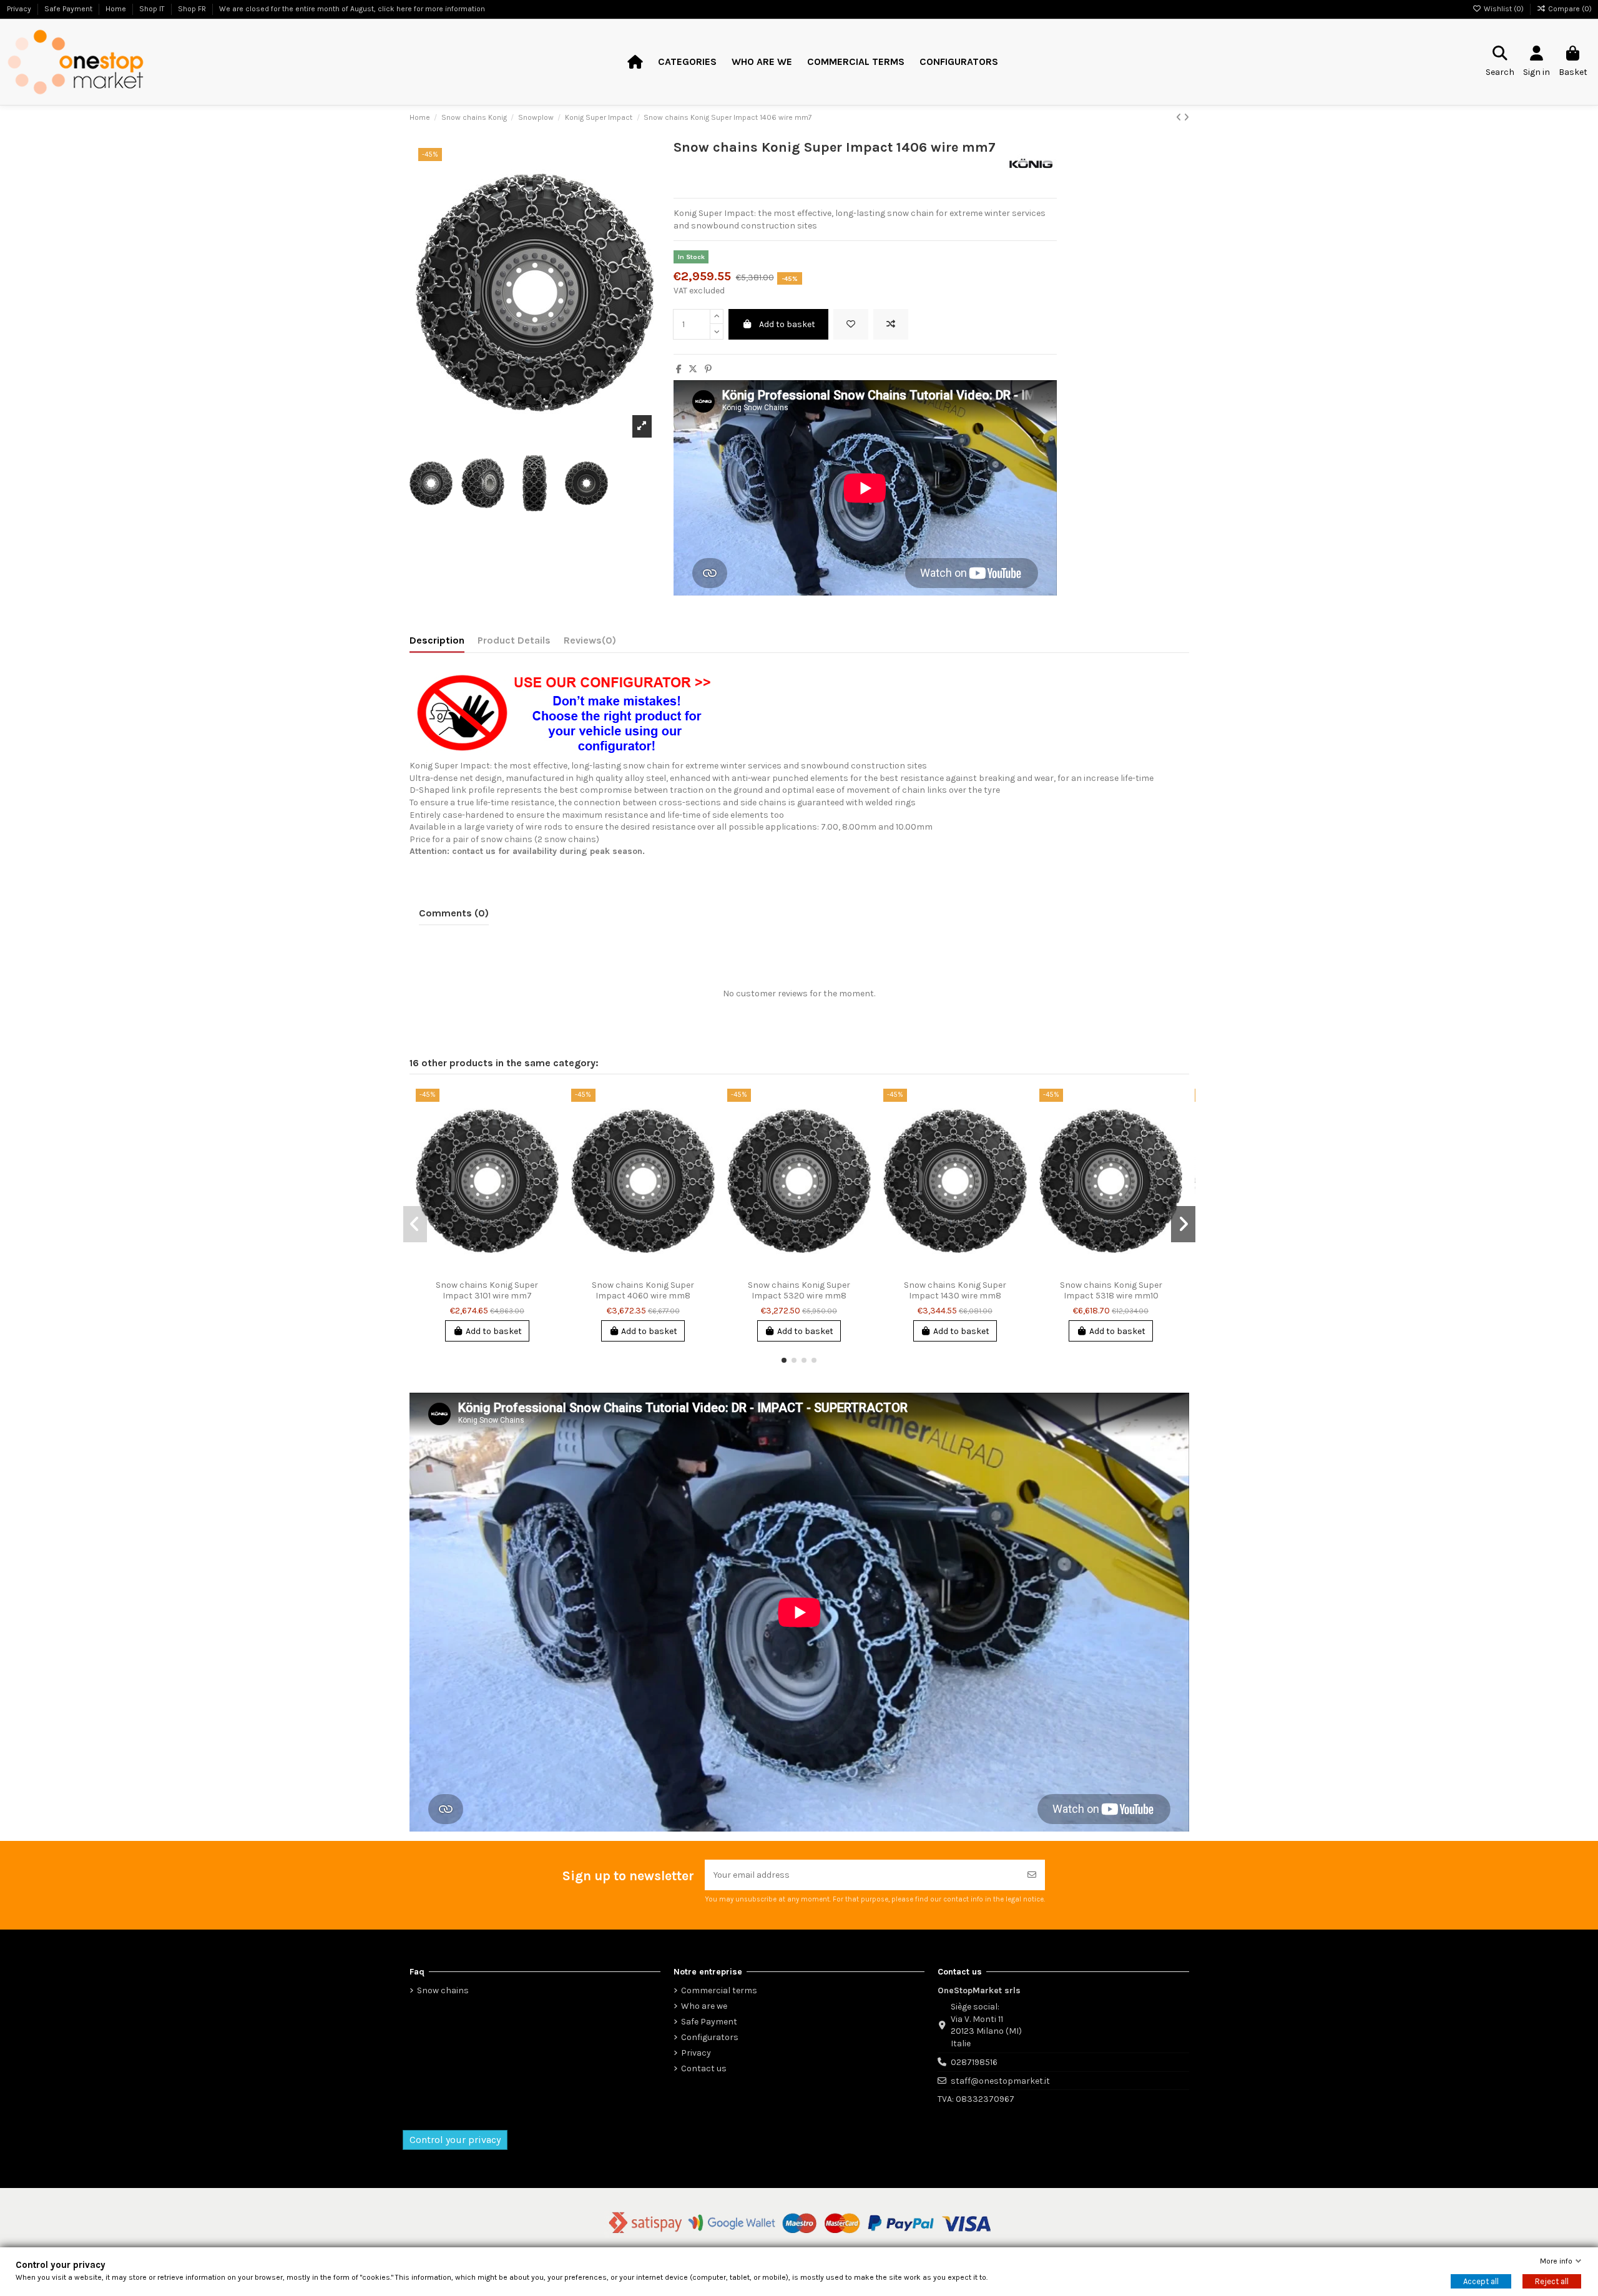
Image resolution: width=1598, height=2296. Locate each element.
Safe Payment (709, 2022)
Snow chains (443, 1990)
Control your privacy (455, 2140)
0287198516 (974, 2062)
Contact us (704, 2068)
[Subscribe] (1032, 1875)
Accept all (1481, 2281)
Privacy (696, 2053)
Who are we (704, 2006)
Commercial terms (719, 1990)
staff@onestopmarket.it (1000, 2081)
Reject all (1552, 2281)
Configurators (710, 2037)
